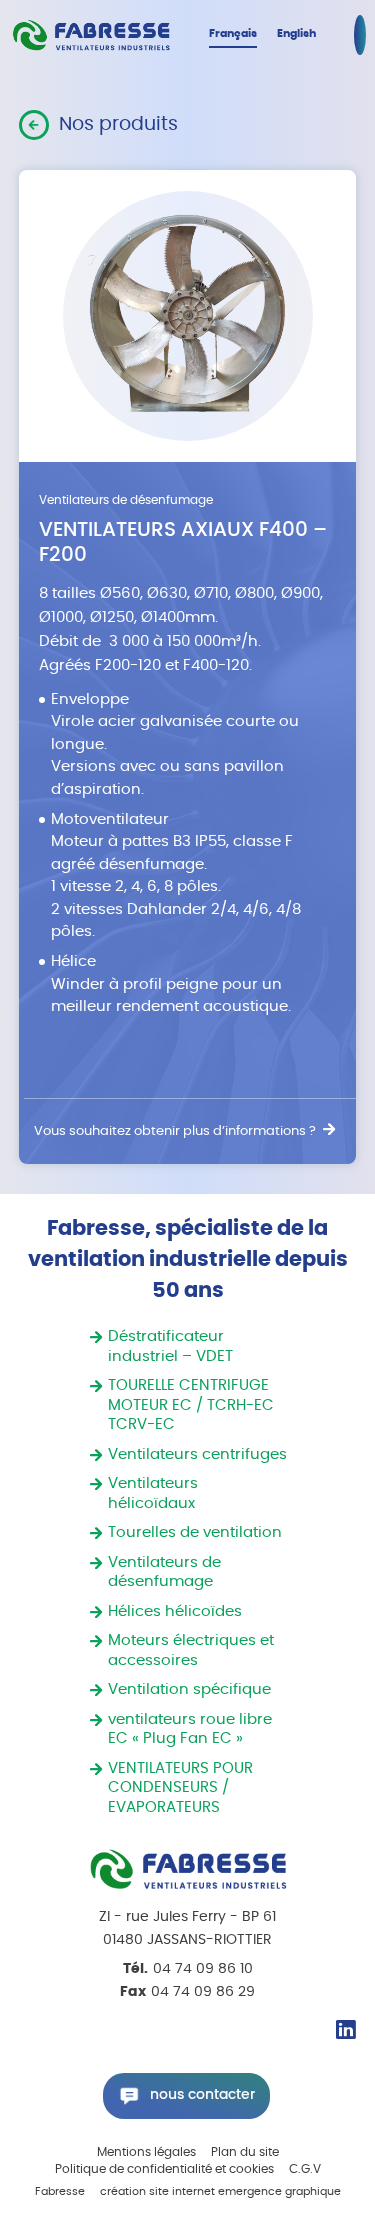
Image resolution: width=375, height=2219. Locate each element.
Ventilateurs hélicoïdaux (153, 1493)
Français (233, 33)
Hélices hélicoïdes (175, 1611)
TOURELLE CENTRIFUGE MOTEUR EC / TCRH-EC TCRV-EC (191, 1405)
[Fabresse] (91, 35)
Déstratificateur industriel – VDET (170, 1346)
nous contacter (202, 2095)
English (296, 33)
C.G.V (305, 2169)
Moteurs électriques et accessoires (191, 1650)
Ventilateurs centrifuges (197, 1454)
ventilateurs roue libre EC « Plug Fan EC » (190, 1729)
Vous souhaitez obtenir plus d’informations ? (175, 1131)
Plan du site (245, 2152)
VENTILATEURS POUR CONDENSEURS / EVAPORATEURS (180, 1788)
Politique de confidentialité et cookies (164, 2169)
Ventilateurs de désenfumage (164, 1572)
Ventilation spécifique (189, 1689)
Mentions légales (146, 2152)
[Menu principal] (360, 35)
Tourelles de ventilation (195, 1532)
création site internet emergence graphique (220, 2192)
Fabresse (60, 2192)
